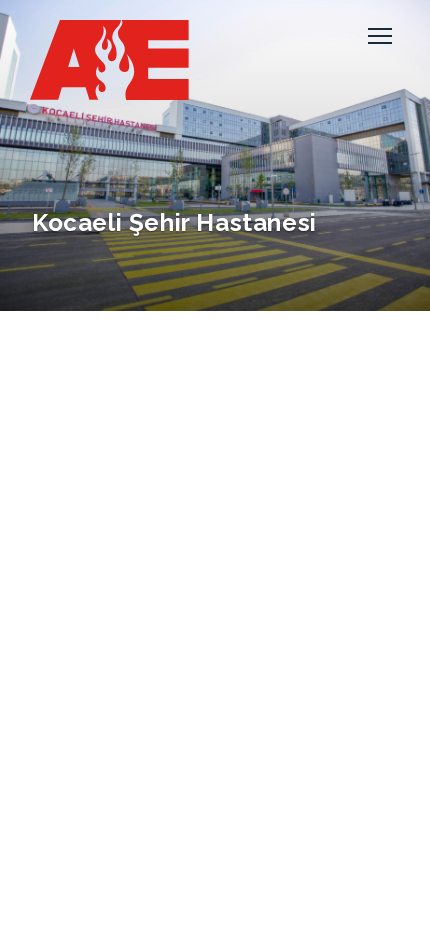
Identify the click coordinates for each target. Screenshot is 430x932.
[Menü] (380, 36)
